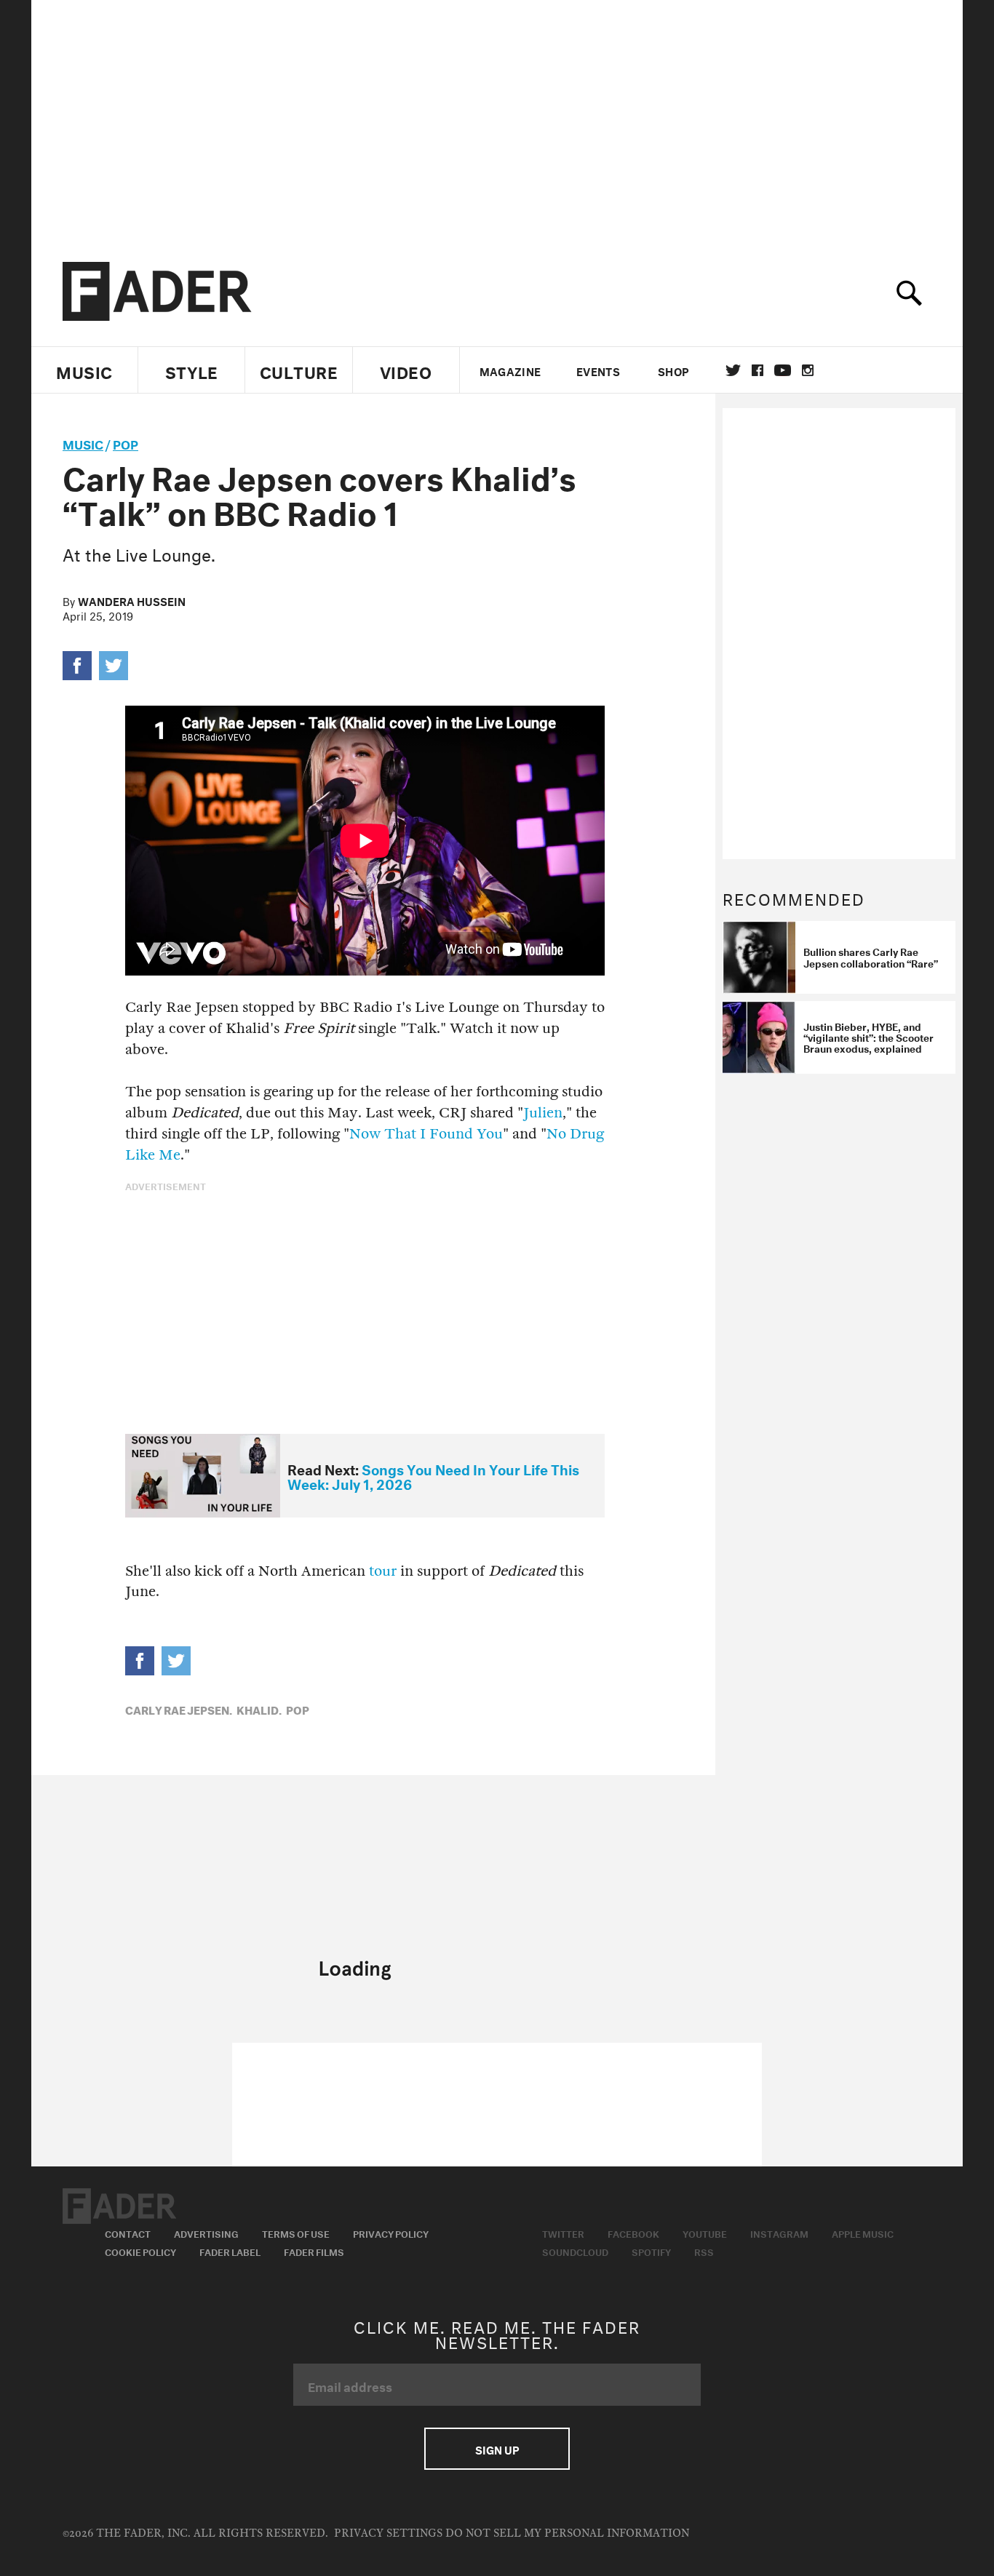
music (83, 443)
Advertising (206, 2233)
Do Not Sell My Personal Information (567, 2533)
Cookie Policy (140, 2251)
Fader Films (314, 2251)
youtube (783, 370)
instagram (808, 370)
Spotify (651, 2251)
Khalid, (259, 1709)
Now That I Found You (426, 1134)
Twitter (733, 370)
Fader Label (230, 2251)
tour (383, 1571)
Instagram (779, 2233)
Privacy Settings (388, 2533)
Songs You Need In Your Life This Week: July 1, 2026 (433, 1476)
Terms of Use (296, 2233)
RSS (704, 2251)
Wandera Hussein (132, 600)
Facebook (633, 2233)
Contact (128, 2233)
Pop (126, 443)
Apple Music (863, 2233)
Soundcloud (575, 2251)
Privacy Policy (391, 2233)
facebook (758, 370)
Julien (543, 1113)
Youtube (705, 2233)
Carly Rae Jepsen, (179, 1709)
